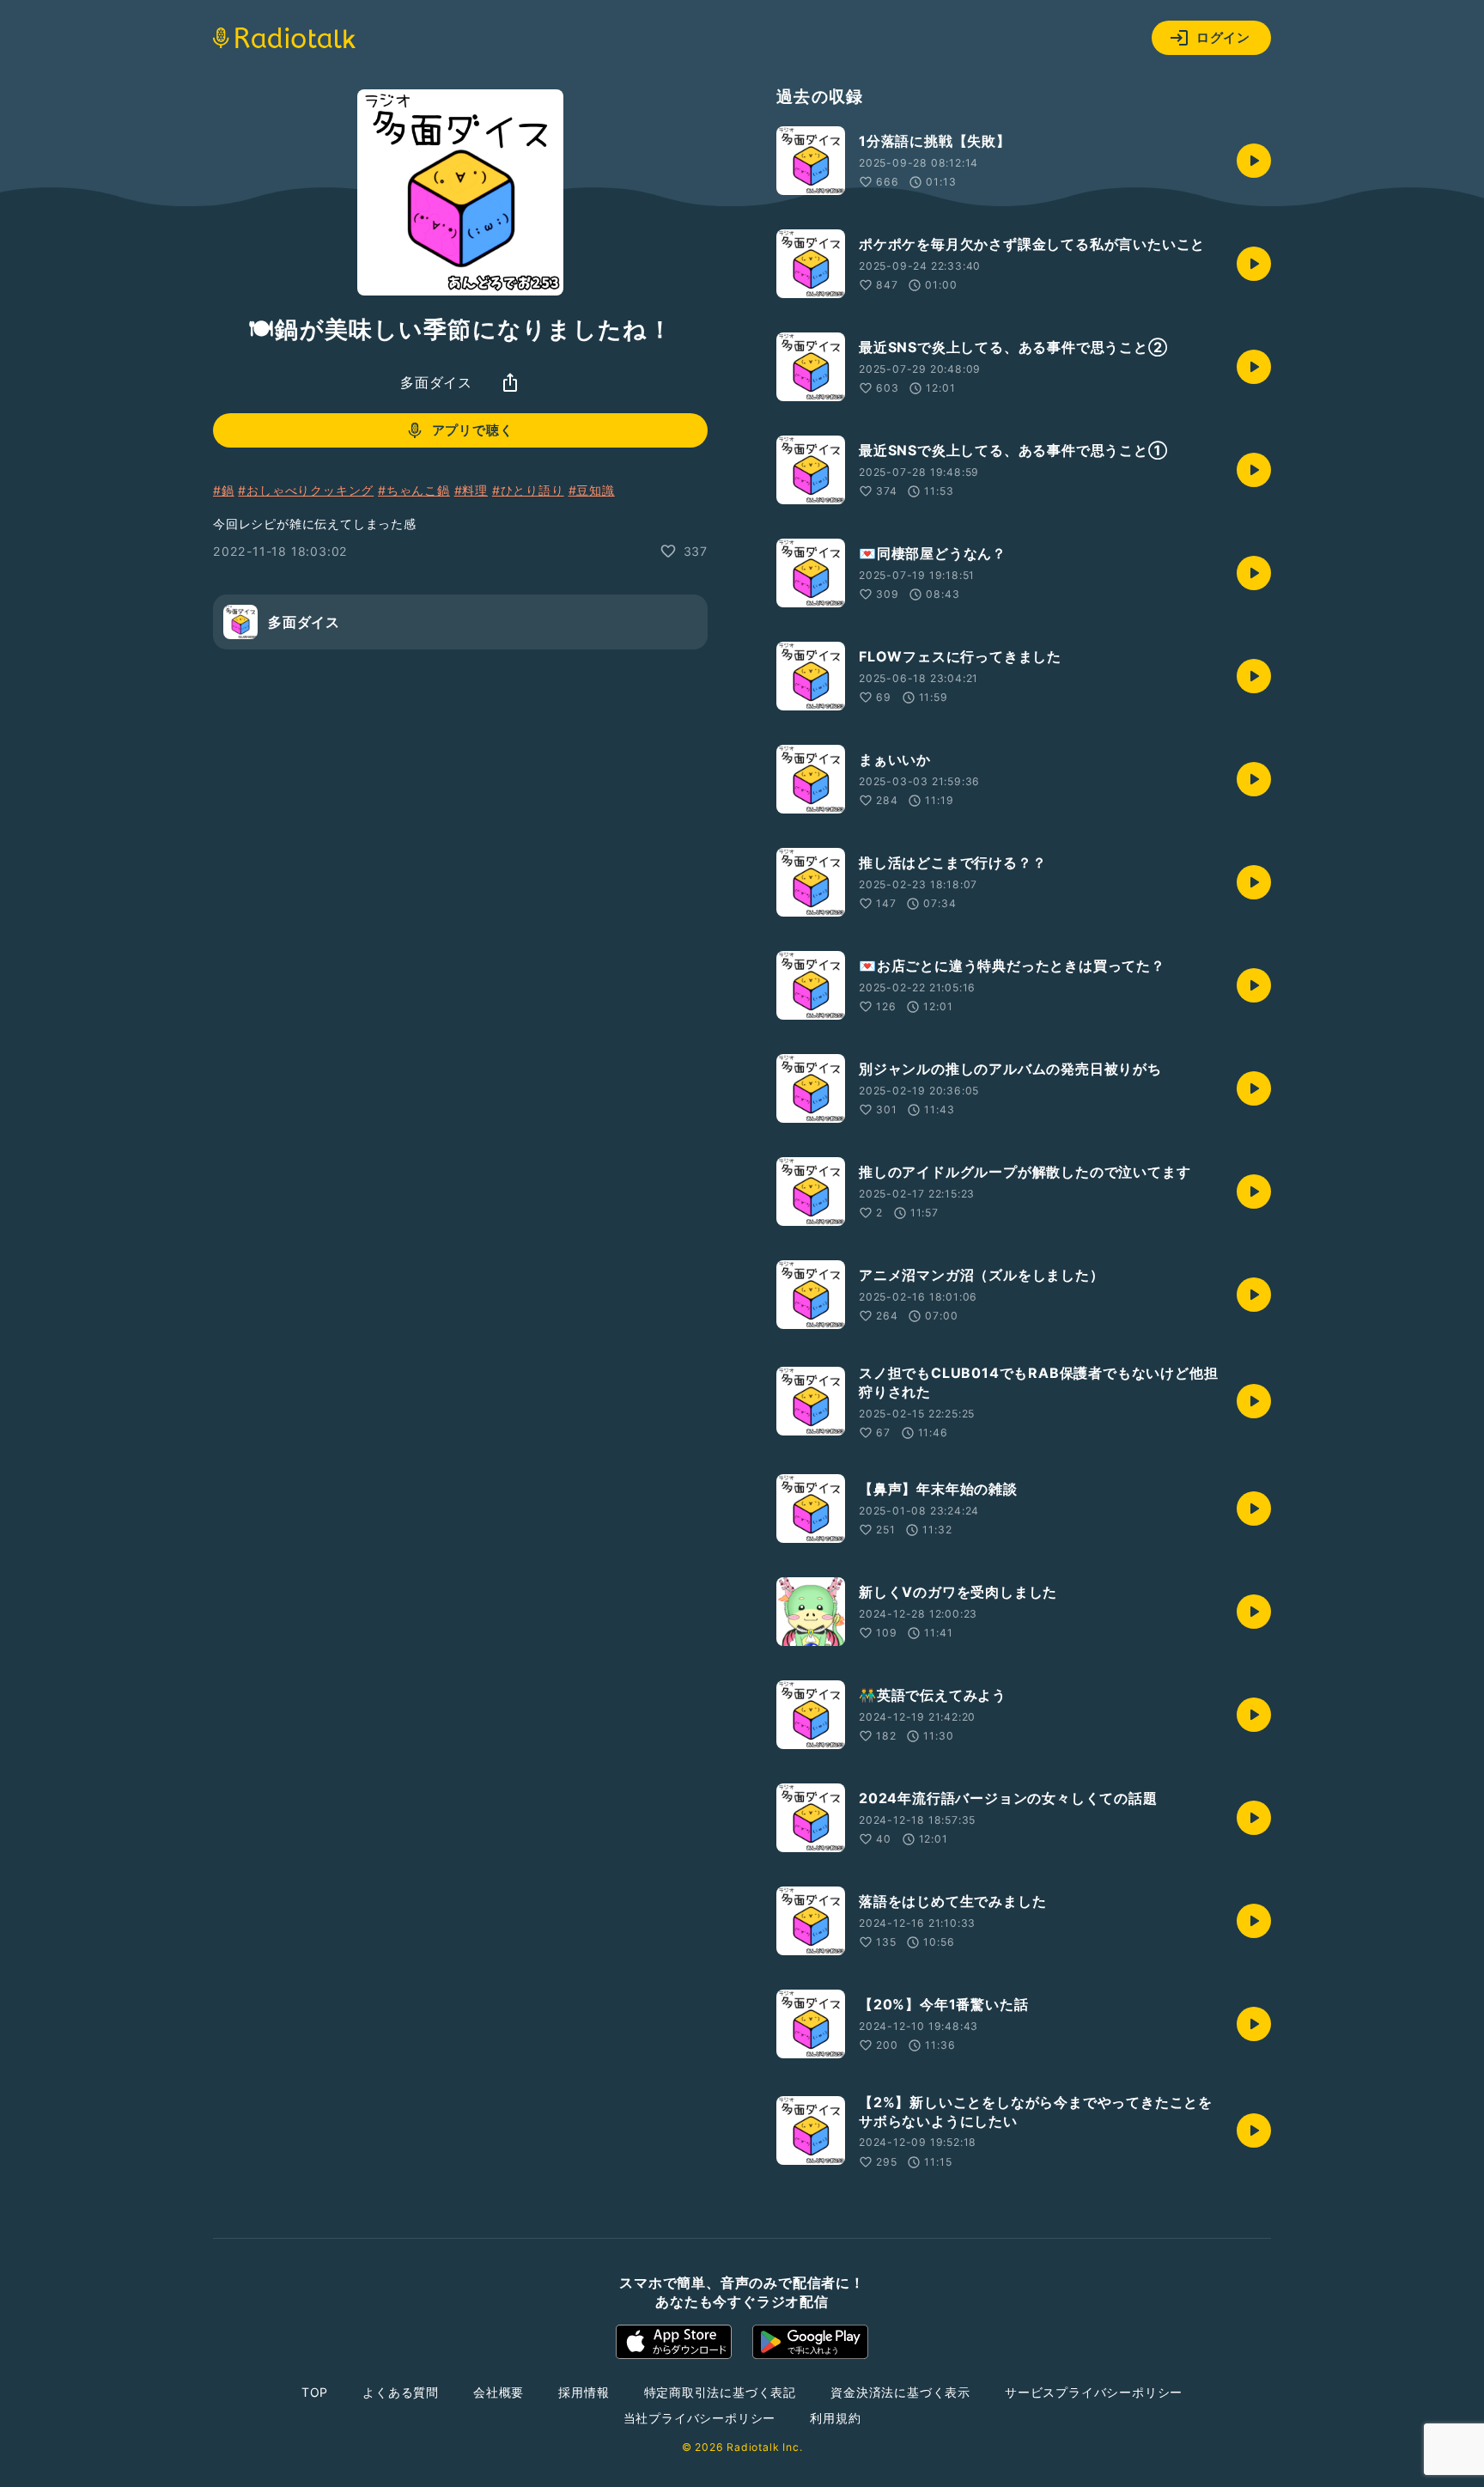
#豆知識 (592, 490)
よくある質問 (401, 2392)
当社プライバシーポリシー (700, 2418)
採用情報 (584, 2392)
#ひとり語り (528, 490)
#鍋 (224, 490)
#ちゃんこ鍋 (414, 490)
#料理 (471, 490)
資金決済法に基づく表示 (900, 2392)
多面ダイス (436, 382)
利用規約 (835, 2418)
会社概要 (499, 2392)
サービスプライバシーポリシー (1094, 2392)
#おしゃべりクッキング (306, 490)
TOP (315, 2392)
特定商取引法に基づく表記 (721, 2392)
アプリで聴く (473, 430)
